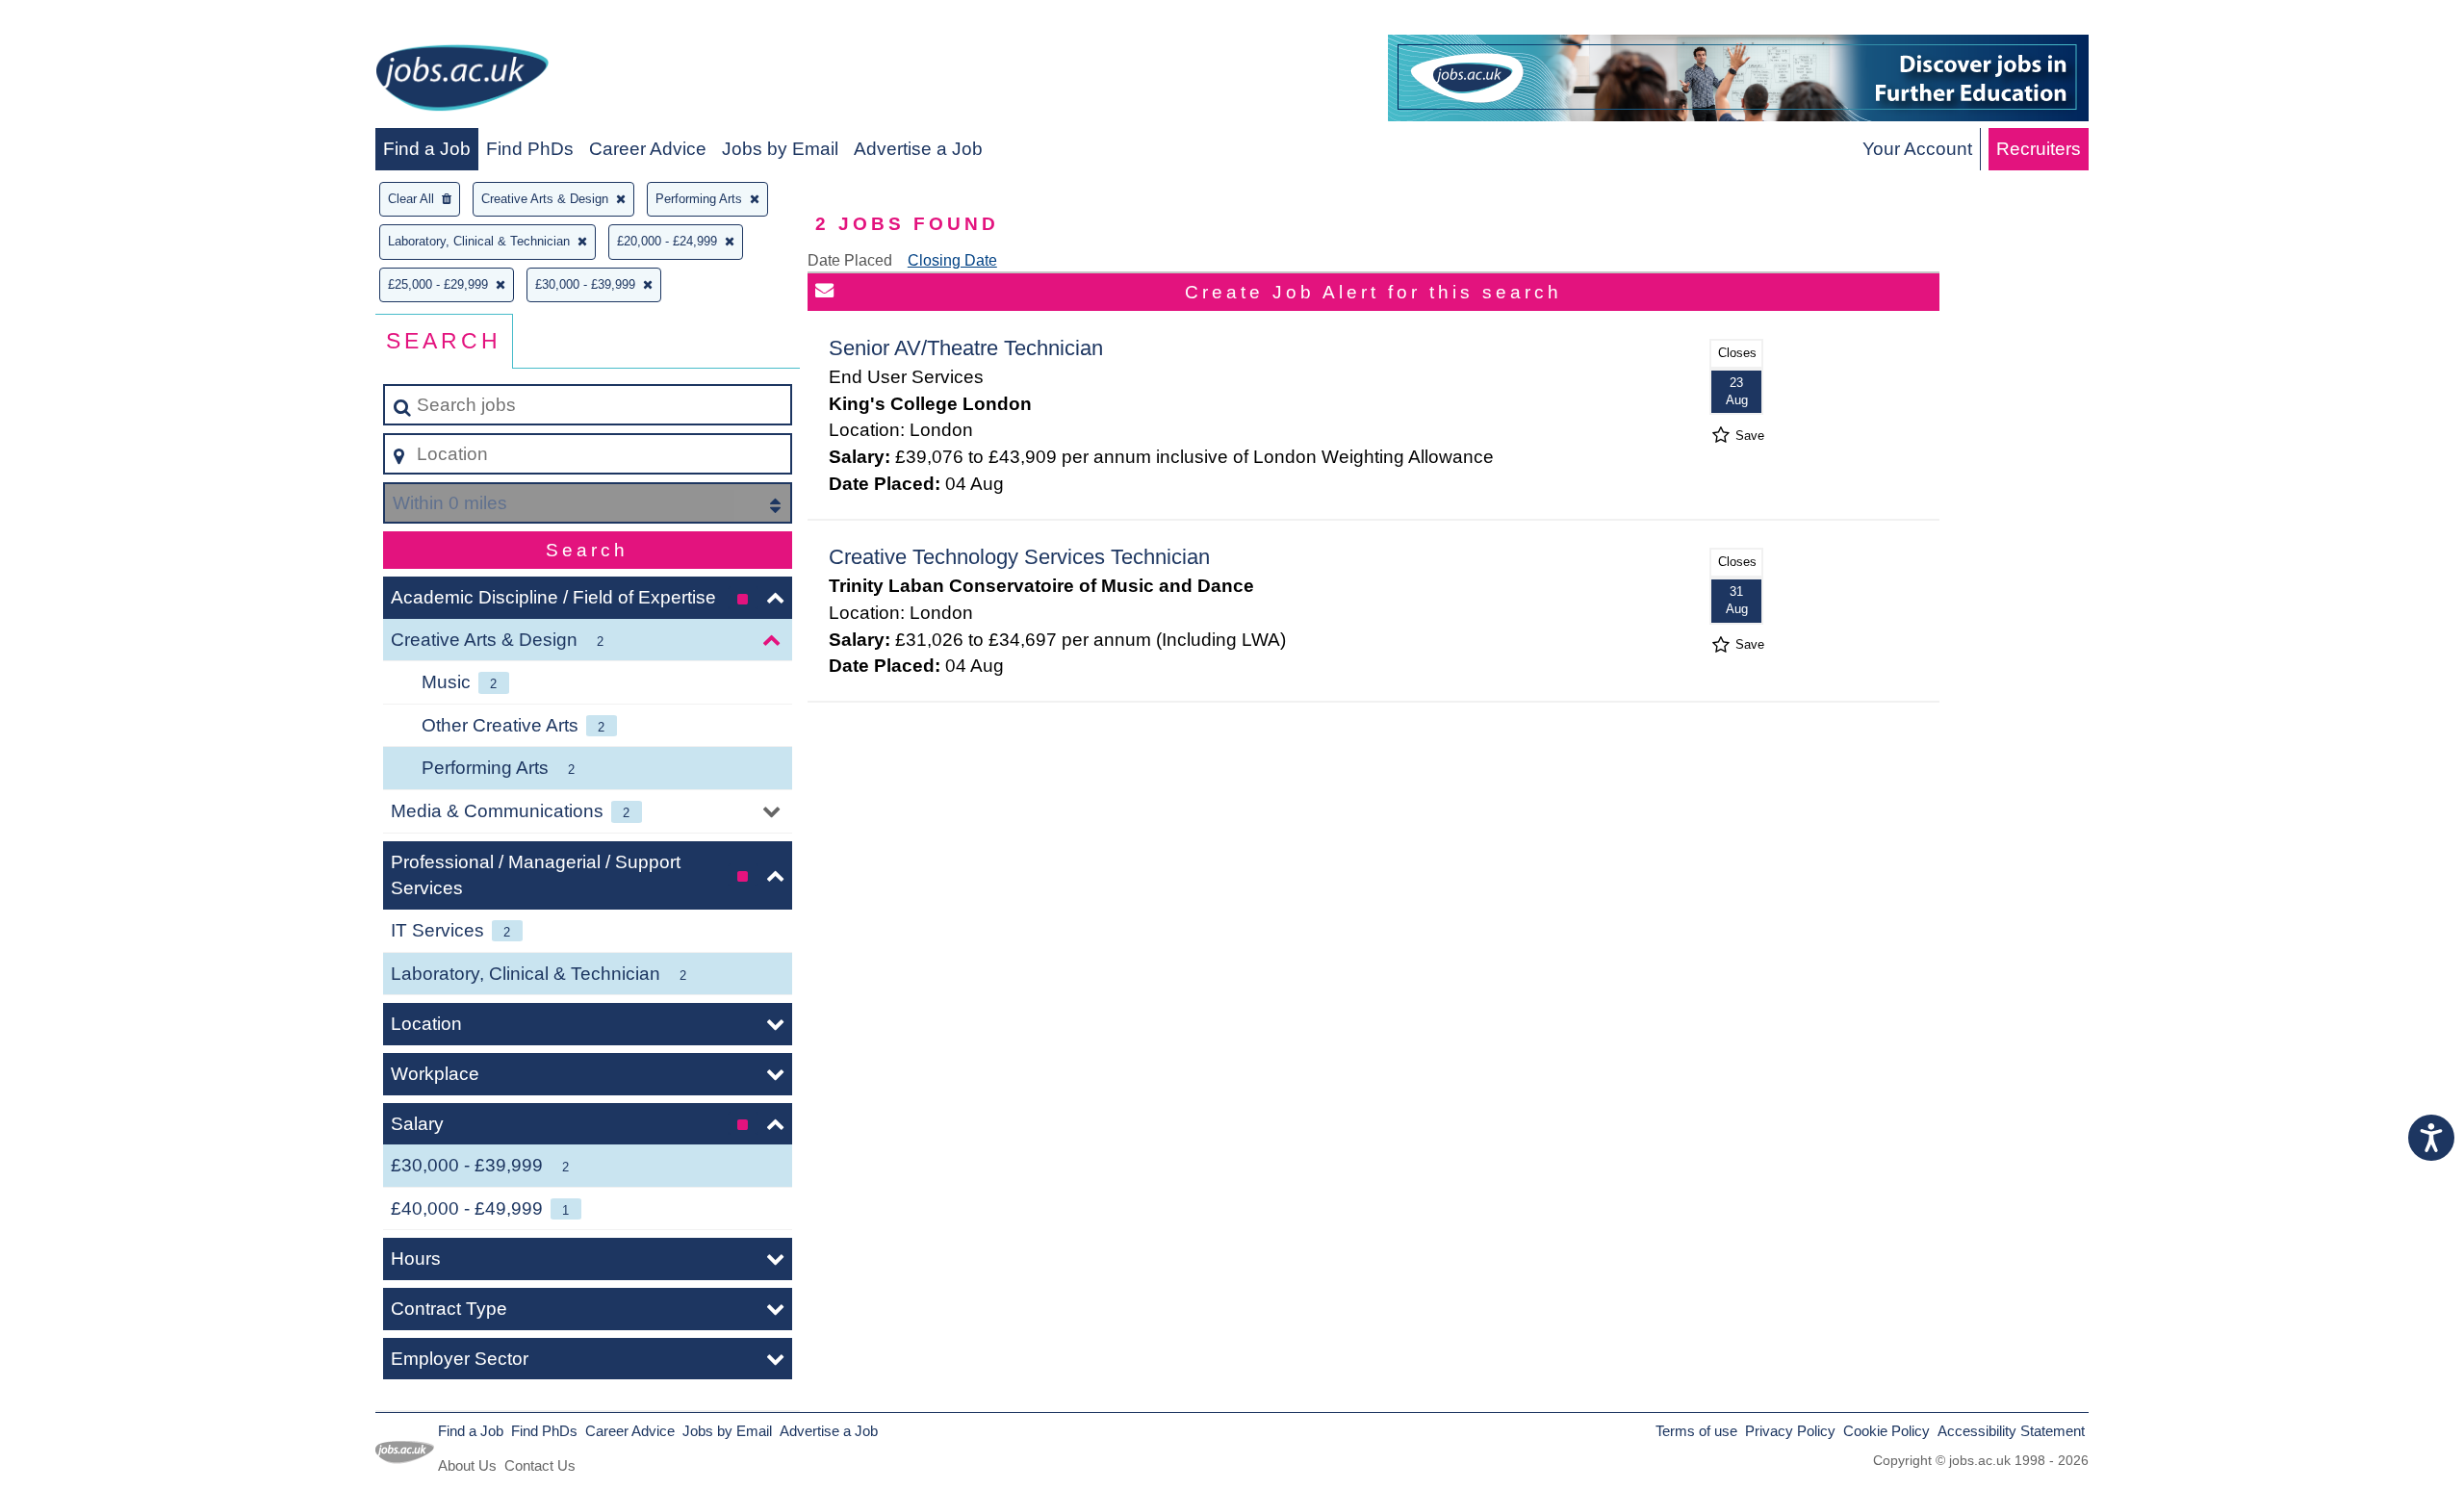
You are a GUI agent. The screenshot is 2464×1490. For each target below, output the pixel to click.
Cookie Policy (1886, 1431)
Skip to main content (92, 21)
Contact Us (540, 1465)
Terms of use (1696, 1431)
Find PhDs (530, 149)
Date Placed (850, 260)
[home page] (462, 81)
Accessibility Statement (2011, 1431)
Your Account (1917, 149)
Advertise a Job (918, 149)
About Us (467, 1465)
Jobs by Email (780, 149)
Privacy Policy (1790, 1431)
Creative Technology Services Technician (1019, 557)
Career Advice (648, 149)
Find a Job (427, 149)
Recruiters (2039, 149)
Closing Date (952, 260)
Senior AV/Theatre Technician (966, 348)
